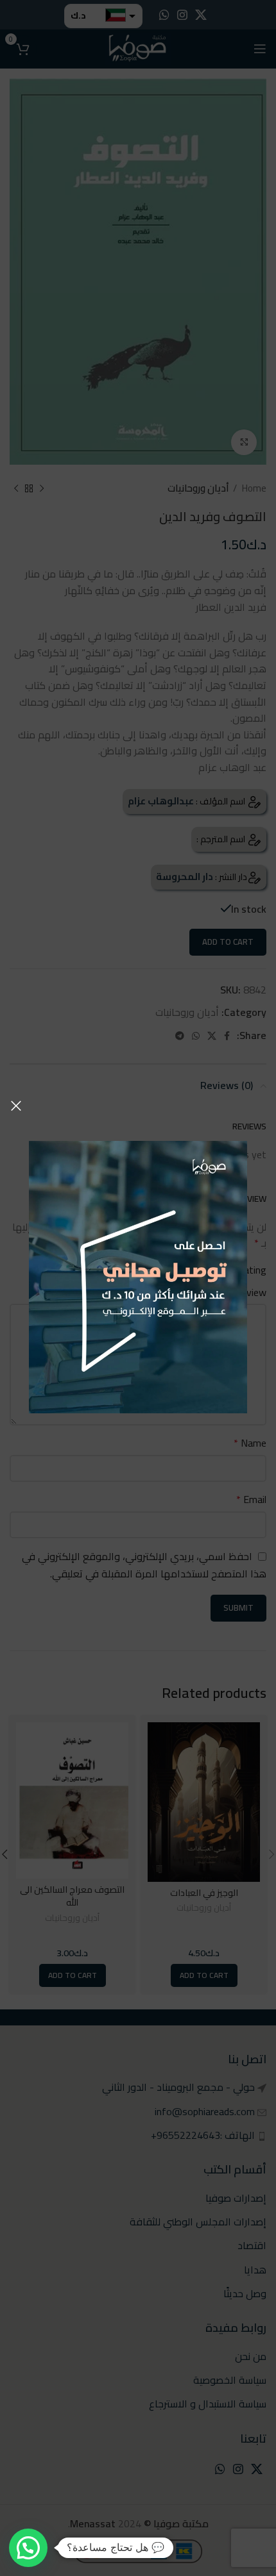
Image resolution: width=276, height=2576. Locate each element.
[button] (28, 2548)
